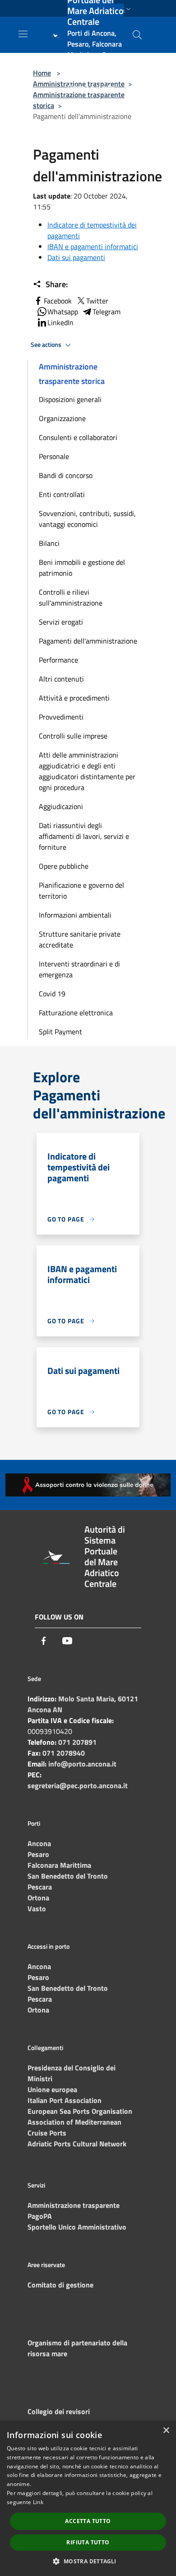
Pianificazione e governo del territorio (81, 890)
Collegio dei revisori (59, 2411)
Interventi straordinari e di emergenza (79, 969)
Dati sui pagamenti (76, 257)
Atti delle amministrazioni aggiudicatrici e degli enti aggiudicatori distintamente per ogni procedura (87, 771)
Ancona (39, 1843)
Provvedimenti (61, 717)
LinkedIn (60, 322)
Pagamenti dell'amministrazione (88, 641)
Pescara (40, 1887)
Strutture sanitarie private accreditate (80, 939)
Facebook (58, 301)
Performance (58, 660)
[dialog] (88, 2498)
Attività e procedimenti (74, 698)
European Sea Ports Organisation (80, 2111)
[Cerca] (137, 35)
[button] (88, 2561)
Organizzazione (62, 418)
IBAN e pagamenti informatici (93, 246)
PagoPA (40, 2216)
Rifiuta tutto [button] (88, 2542)
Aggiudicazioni (61, 806)
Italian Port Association (65, 2100)
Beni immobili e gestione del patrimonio (82, 568)
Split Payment (60, 1032)
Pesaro (38, 1854)
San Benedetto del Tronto (68, 1876)
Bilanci (49, 543)
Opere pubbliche (64, 866)
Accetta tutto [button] (88, 2521)
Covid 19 (52, 994)
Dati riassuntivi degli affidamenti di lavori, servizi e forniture (84, 836)
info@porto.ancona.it (82, 1764)
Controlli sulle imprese (73, 736)
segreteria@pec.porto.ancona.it (78, 1785)
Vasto (37, 1908)
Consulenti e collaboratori (78, 437)
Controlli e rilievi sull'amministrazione (71, 597)
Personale (54, 456)
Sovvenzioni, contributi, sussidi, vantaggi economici (87, 519)
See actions (47, 345)
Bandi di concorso (66, 475)
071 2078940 (64, 1753)
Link (38, 2502)
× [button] (166, 2431)
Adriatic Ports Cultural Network (77, 2144)
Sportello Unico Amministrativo (77, 2227)
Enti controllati (62, 494)
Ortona (38, 1898)
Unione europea (52, 2089)
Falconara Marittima (59, 1865)
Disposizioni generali (70, 399)
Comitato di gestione (60, 2285)
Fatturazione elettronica (76, 1013)
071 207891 (77, 1742)
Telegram (107, 312)
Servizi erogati (61, 622)
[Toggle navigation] (23, 34)
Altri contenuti (61, 679)
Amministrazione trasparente (74, 2205)
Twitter (97, 301)
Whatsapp (63, 312)
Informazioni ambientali (75, 915)
